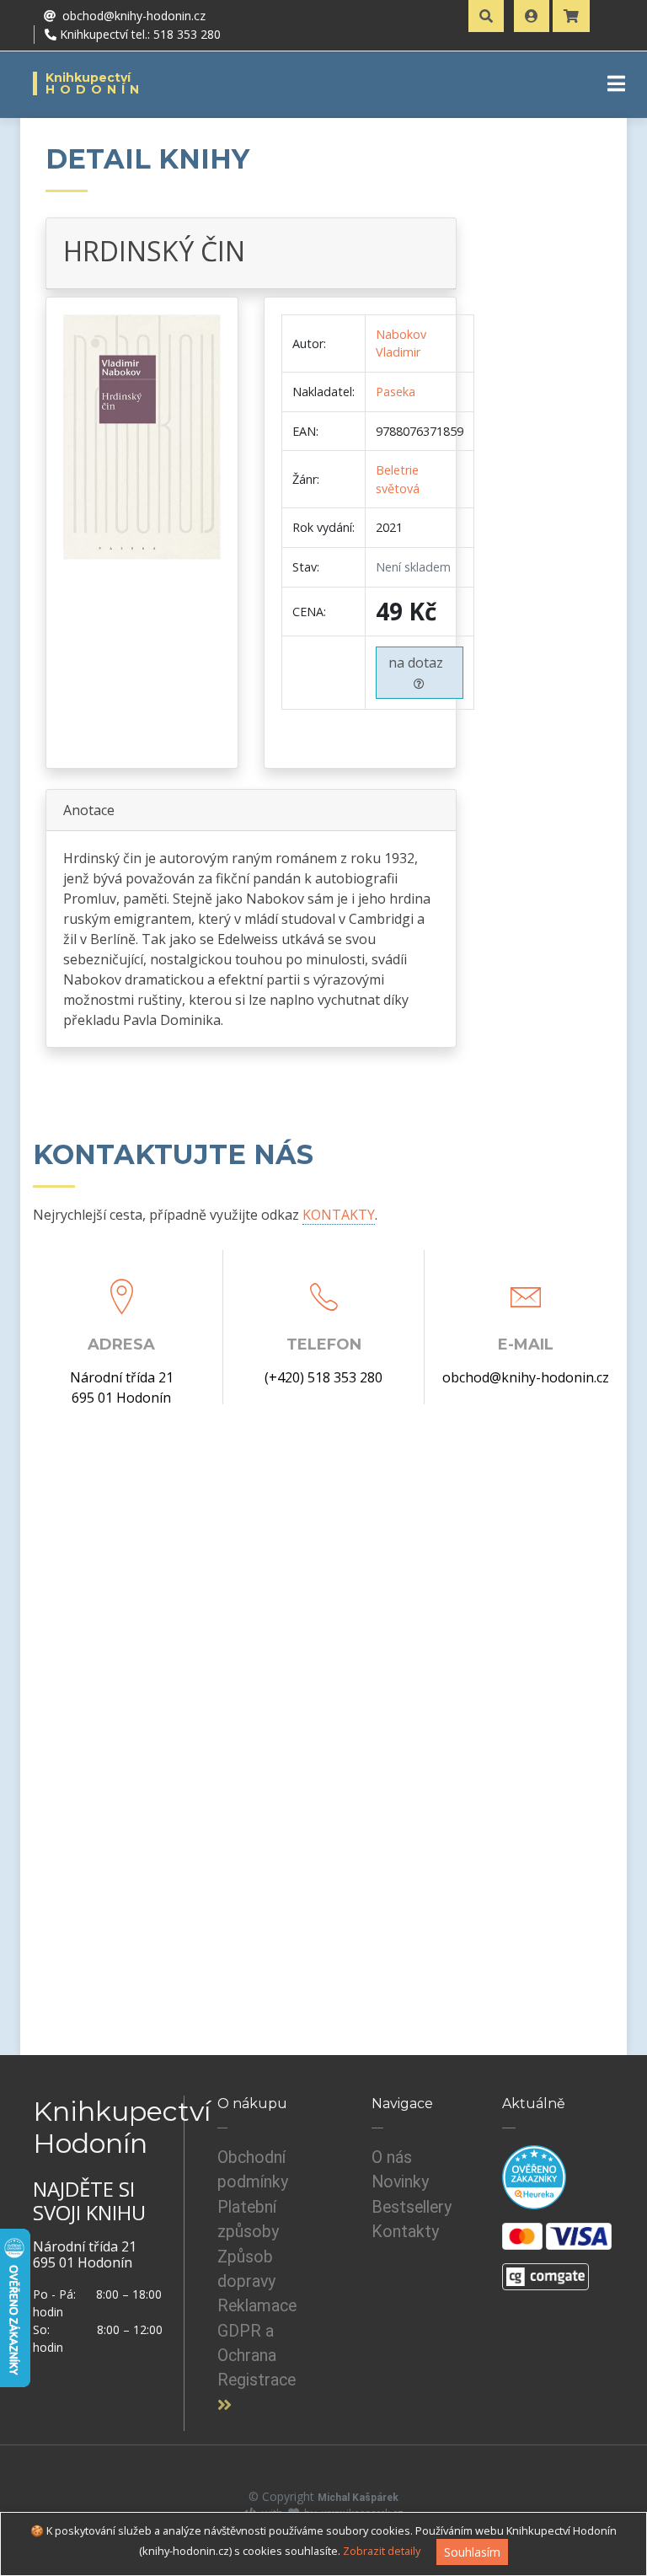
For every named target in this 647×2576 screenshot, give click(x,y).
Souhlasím (472, 2552)
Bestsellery (412, 2207)
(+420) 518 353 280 (323, 1377)
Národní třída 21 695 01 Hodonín (122, 1387)
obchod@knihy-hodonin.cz (526, 1377)
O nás (392, 2157)
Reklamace (257, 2306)
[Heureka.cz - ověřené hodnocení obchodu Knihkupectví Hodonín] (534, 2176)
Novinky (400, 2182)
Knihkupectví (95, 83)
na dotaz (419, 663)
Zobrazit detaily (382, 2551)
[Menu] (616, 83)
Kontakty (405, 2232)
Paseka (396, 392)
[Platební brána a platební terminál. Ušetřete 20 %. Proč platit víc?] (545, 2269)
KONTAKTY (339, 1215)
